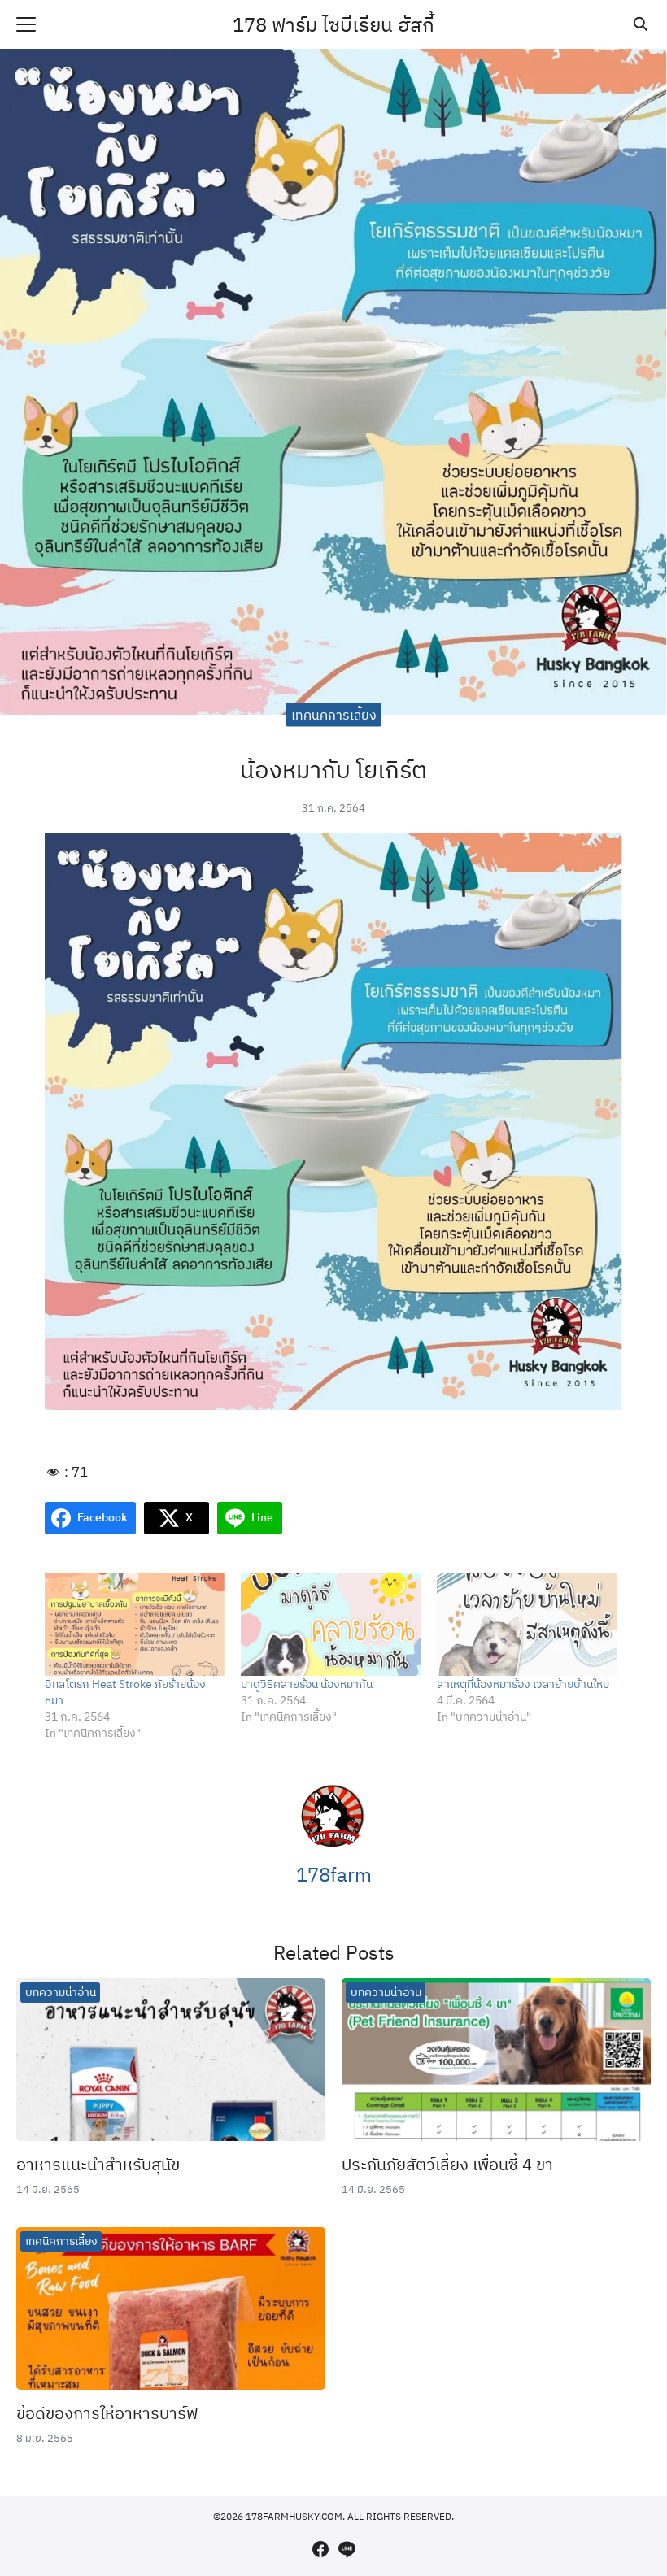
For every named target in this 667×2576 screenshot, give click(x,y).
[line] (347, 2549)
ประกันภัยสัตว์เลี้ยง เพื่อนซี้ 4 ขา (447, 2164)
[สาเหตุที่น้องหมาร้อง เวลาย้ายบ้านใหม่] (527, 1625)
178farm (334, 1874)
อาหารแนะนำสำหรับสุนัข (98, 2164)
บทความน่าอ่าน (61, 1992)
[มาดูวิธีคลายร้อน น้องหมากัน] (331, 1625)
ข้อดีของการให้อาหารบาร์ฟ (107, 2413)
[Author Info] (333, 1844)
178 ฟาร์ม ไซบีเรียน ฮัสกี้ (333, 24)
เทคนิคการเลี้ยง (334, 715)
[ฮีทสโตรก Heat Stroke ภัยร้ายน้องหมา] (135, 1625)
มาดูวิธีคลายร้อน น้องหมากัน (307, 1684)
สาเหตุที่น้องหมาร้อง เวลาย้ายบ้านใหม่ (523, 1684)
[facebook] (320, 2549)
